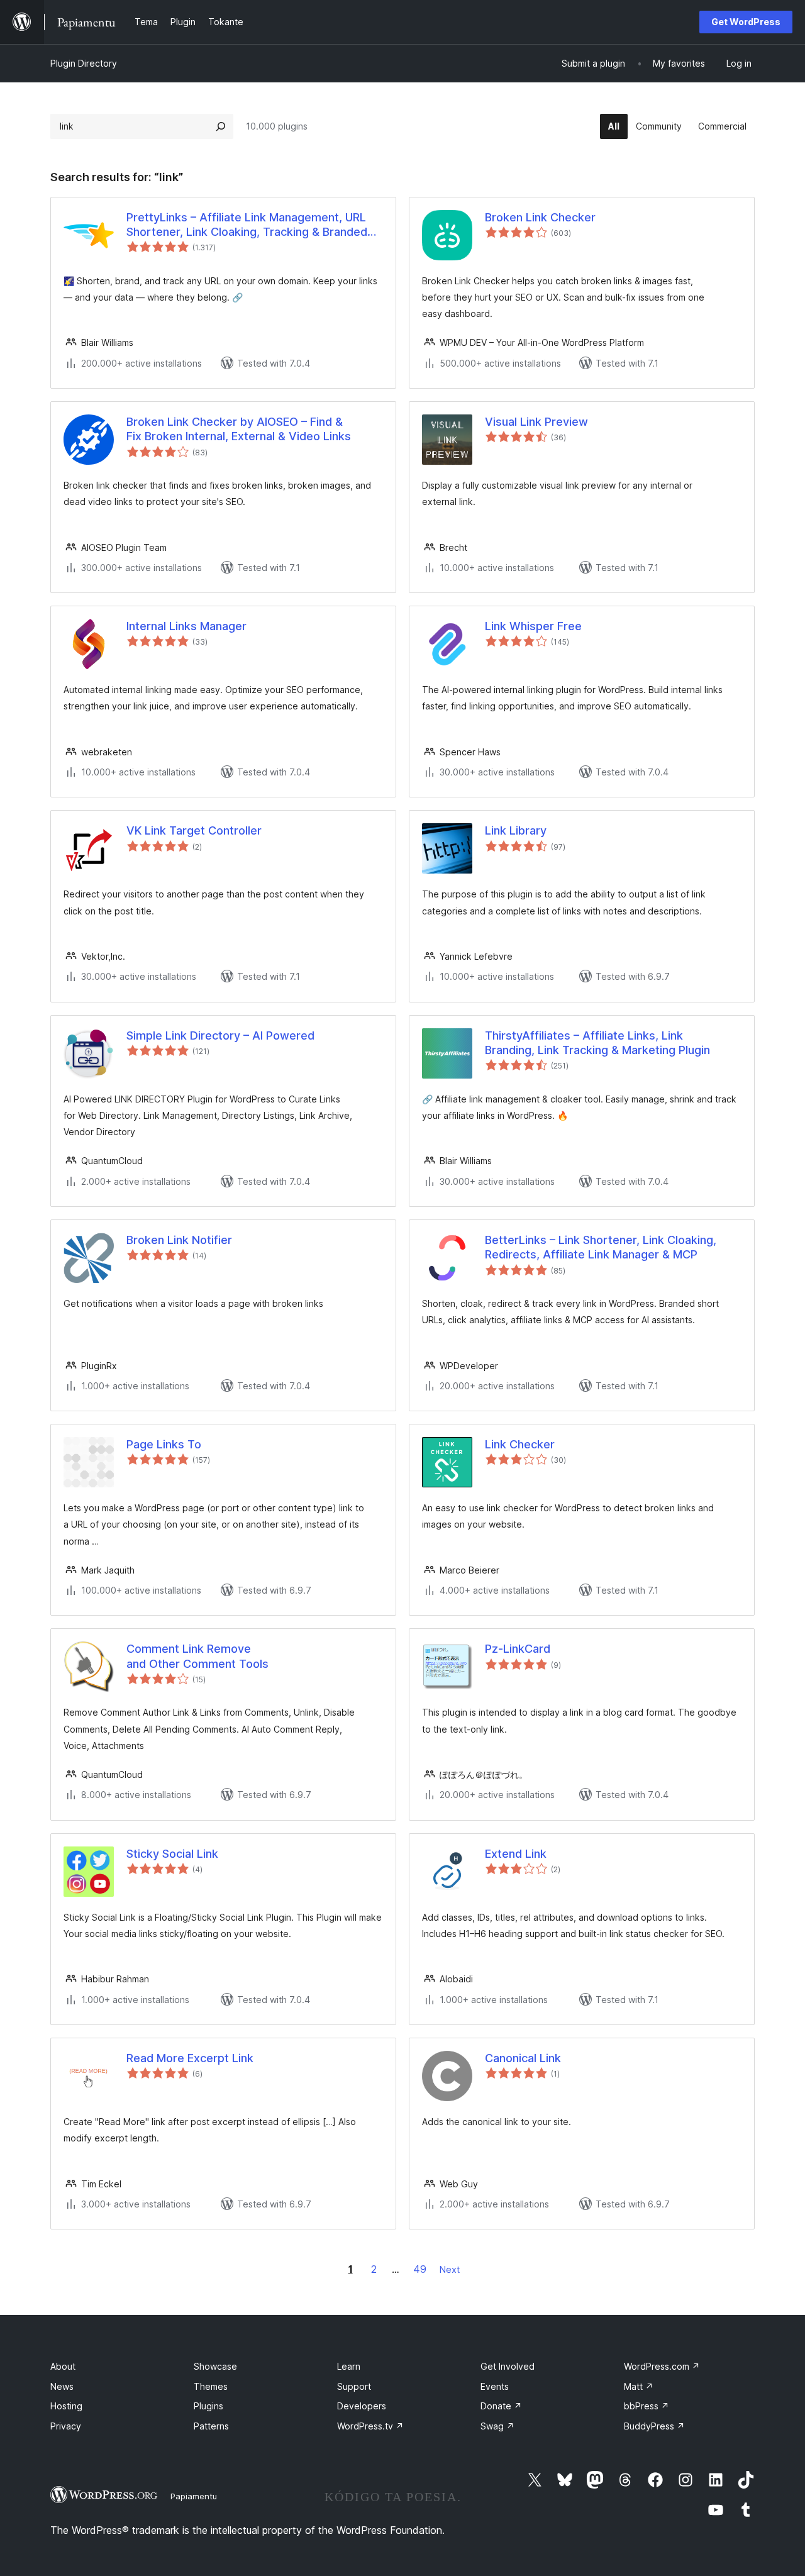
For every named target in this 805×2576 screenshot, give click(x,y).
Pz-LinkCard (518, 1649)
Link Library (516, 830)
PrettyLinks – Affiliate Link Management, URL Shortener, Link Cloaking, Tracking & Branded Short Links (247, 225)
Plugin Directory (84, 63)
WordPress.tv (370, 2426)
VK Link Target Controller (194, 830)
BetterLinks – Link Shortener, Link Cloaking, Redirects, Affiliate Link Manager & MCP (601, 1247)
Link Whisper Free (533, 626)
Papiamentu (194, 2496)
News (62, 2386)
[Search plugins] (221, 126)
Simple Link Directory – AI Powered (220, 1035)
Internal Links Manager (186, 626)
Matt (639, 2386)
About (63, 2366)
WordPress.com (662, 2366)
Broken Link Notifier (179, 1240)
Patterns (211, 2426)
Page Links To (164, 1444)
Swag (497, 2426)
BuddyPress (654, 2426)
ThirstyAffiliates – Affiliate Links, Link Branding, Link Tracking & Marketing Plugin (597, 1043)
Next (450, 2269)
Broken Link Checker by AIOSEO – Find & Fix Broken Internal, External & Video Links (239, 429)
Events (495, 2386)
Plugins (208, 2406)
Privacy (66, 2426)
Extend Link (516, 1854)
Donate (501, 2406)
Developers (362, 2406)
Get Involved (508, 2366)
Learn (349, 2366)
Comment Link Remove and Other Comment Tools (197, 1656)
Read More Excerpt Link (190, 2058)
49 (420, 2269)
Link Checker (520, 1444)
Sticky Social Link (172, 1854)
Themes (211, 2386)
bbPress (647, 2406)
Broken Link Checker (540, 217)
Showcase (215, 2366)
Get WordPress (746, 22)
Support (354, 2386)
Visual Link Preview (536, 422)
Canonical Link (523, 2058)
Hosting (66, 2406)
